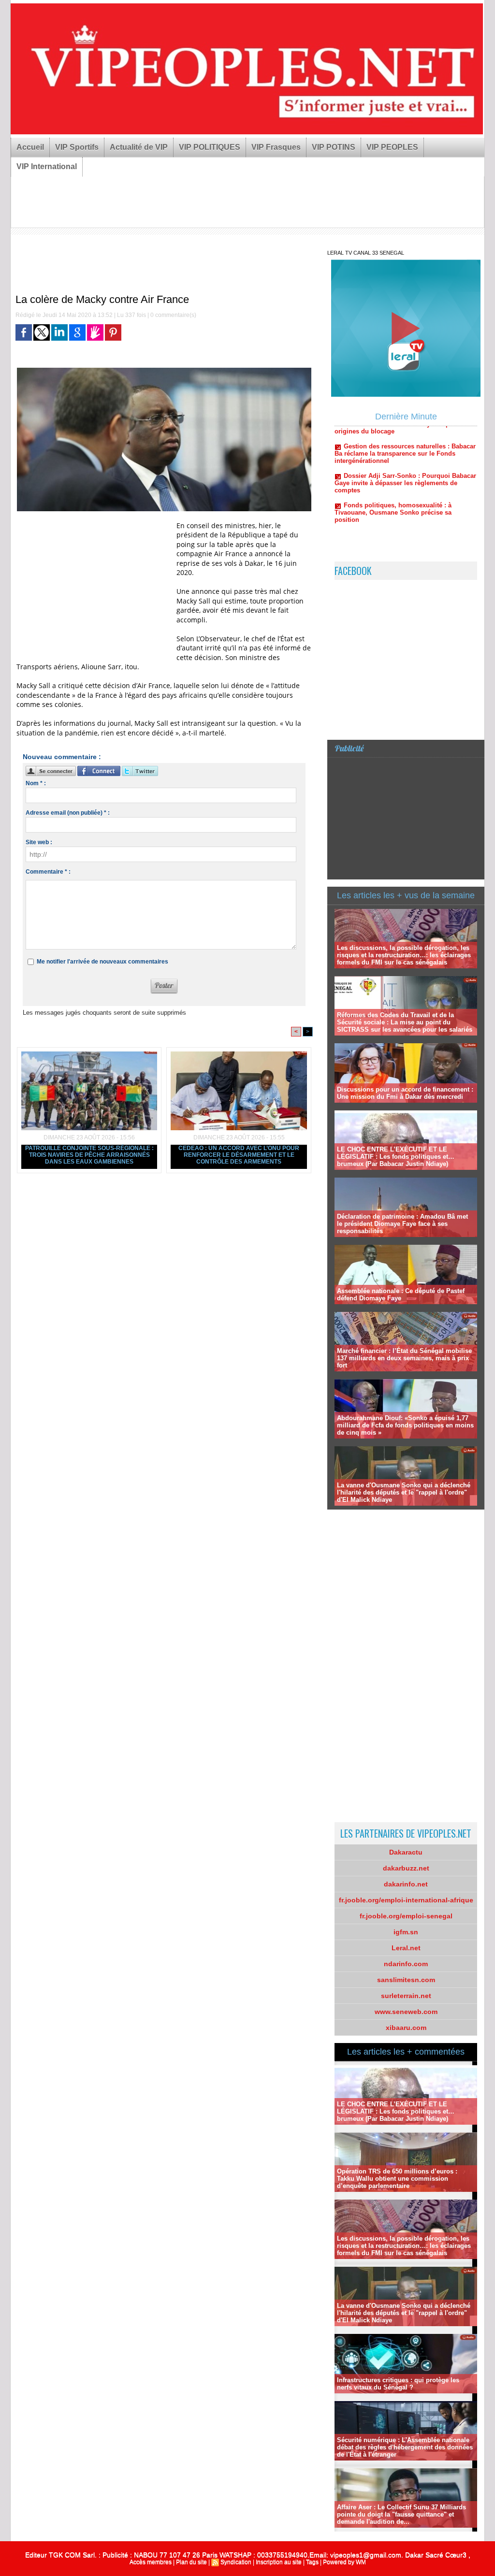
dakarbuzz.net (406, 1868)
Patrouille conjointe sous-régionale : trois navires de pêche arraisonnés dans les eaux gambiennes (89, 1155)
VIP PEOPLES (392, 147)
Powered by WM (344, 2562)
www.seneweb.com (406, 2012)
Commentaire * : (48, 872)
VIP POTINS (334, 147)
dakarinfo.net (406, 1884)
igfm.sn (406, 1932)
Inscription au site (279, 2562)
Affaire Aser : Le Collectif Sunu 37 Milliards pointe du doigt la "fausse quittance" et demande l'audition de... (401, 2514)
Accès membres (151, 2562)
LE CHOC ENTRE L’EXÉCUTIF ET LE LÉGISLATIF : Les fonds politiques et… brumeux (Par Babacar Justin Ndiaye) (396, 1157)
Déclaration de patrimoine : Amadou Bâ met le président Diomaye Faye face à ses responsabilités (402, 1224)
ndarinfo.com (406, 1964)
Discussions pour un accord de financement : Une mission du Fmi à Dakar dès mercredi (405, 1093)
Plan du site (191, 2562)
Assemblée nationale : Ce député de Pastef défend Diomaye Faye (401, 1295)
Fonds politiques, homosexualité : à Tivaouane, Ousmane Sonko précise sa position (393, 472)
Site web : (39, 842)
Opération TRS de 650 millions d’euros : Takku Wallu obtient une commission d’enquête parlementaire (397, 2179)
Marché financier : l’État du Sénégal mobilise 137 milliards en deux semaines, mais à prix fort (404, 1358)
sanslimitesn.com (406, 1980)
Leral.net (406, 1948)
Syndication (236, 2562)
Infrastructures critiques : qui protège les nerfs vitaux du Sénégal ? (398, 2384)
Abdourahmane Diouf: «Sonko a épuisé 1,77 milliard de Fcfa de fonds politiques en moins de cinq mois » (405, 1425)
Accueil (30, 147)
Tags (312, 2562)
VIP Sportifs (77, 147)
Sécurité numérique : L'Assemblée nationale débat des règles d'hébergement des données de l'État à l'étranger (405, 2447)
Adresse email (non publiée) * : (68, 813)
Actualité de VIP (139, 147)
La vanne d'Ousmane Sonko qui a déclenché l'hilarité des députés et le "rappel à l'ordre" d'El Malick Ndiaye (404, 1492)
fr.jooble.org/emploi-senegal (406, 1916)
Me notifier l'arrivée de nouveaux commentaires (102, 962)
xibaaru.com (406, 2028)
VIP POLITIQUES (210, 147)
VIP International (47, 166)
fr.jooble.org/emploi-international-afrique (406, 1900)
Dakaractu (406, 1852)
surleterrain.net (406, 1996)
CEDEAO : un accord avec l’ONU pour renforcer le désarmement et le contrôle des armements (239, 1155)
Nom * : (36, 783)
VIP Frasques (276, 147)
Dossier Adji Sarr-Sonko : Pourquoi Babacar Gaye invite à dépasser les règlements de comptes (405, 442)
